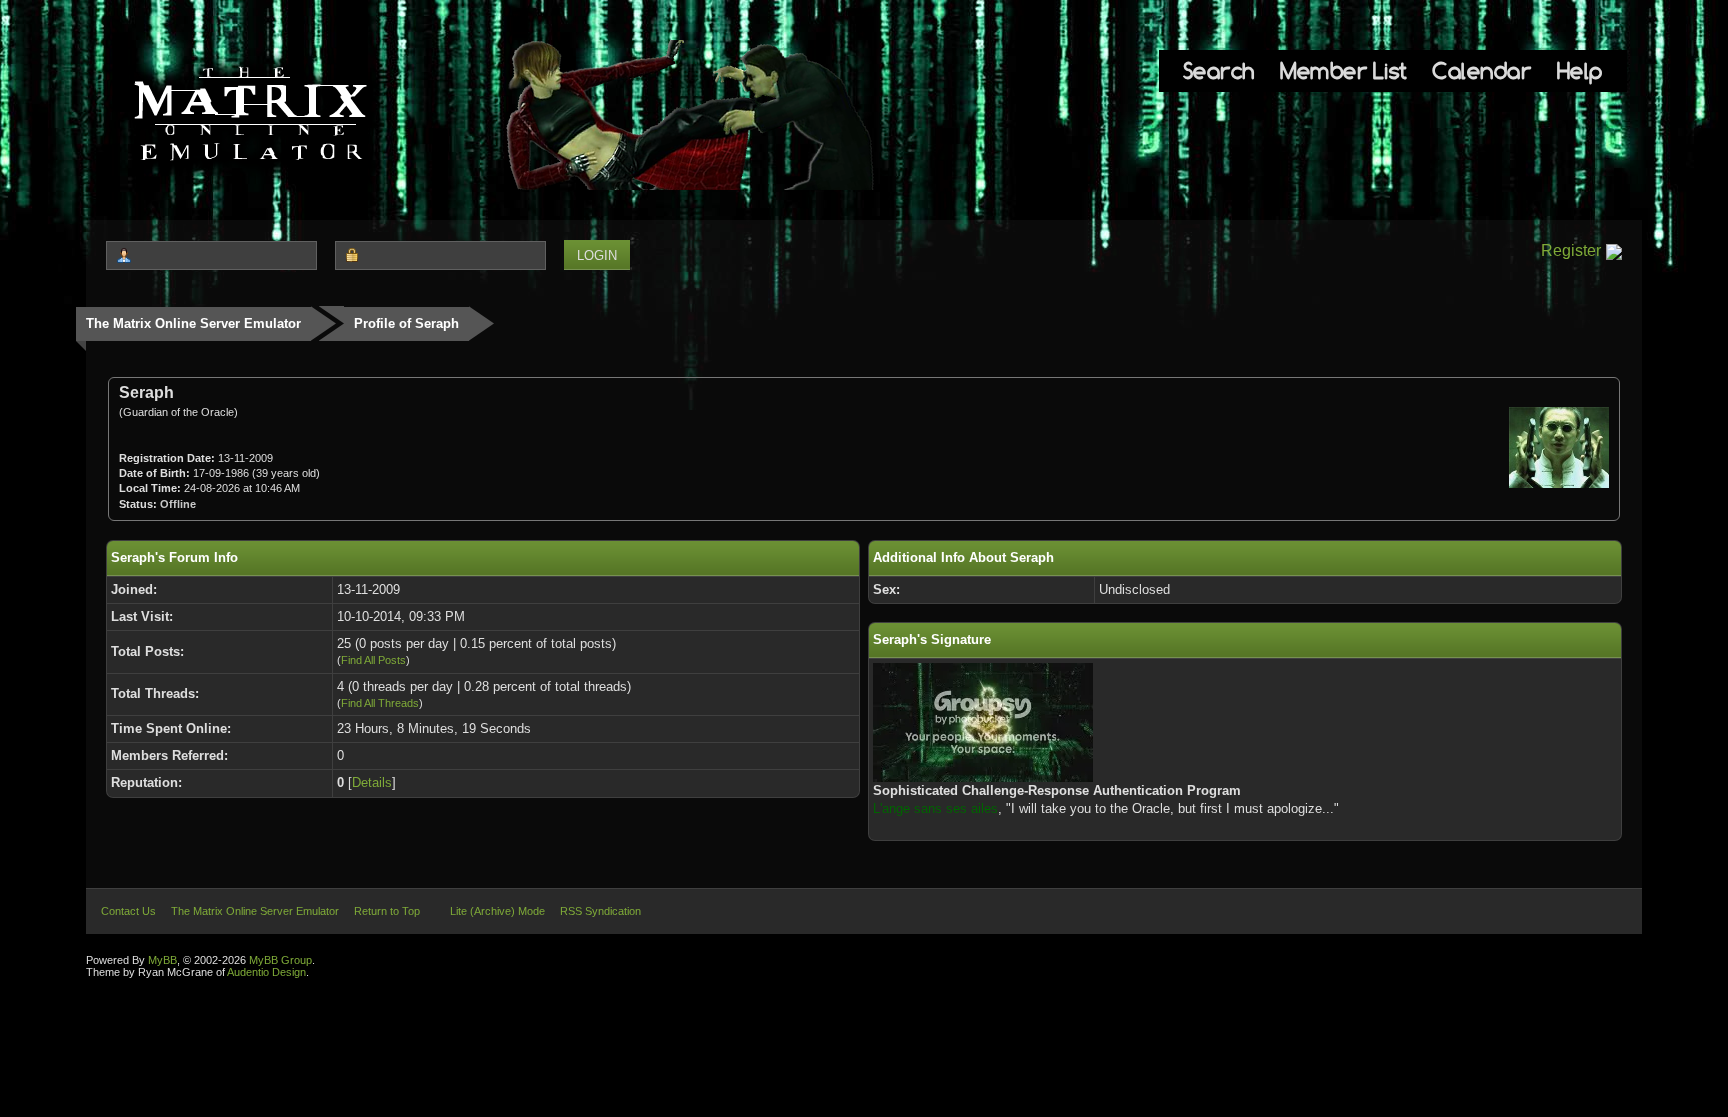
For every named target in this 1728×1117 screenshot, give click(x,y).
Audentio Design (266, 972)
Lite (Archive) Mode (497, 911)
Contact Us (128, 911)
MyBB (162, 960)
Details (372, 782)
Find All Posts (373, 660)
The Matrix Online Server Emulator (193, 323)
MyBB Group (280, 960)
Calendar (1481, 70)
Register (1571, 250)
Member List (1343, 70)
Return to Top (387, 911)
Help (1580, 70)
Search (1219, 70)
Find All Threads (380, 703)
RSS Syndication (600, 911)
